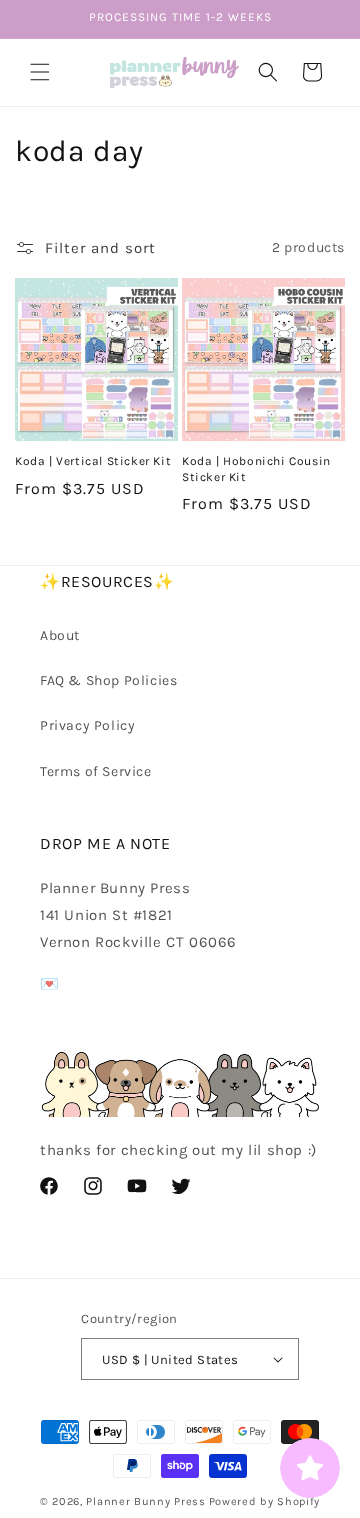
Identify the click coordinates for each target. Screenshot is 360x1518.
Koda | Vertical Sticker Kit (93, 461)
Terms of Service (96, 771)
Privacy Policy (87, 725)
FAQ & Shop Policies (108, 680)
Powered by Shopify (265, 1501)
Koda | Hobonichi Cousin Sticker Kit (256, 469)
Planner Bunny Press (145, 1501)
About (60, 635)
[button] (40, 72)
